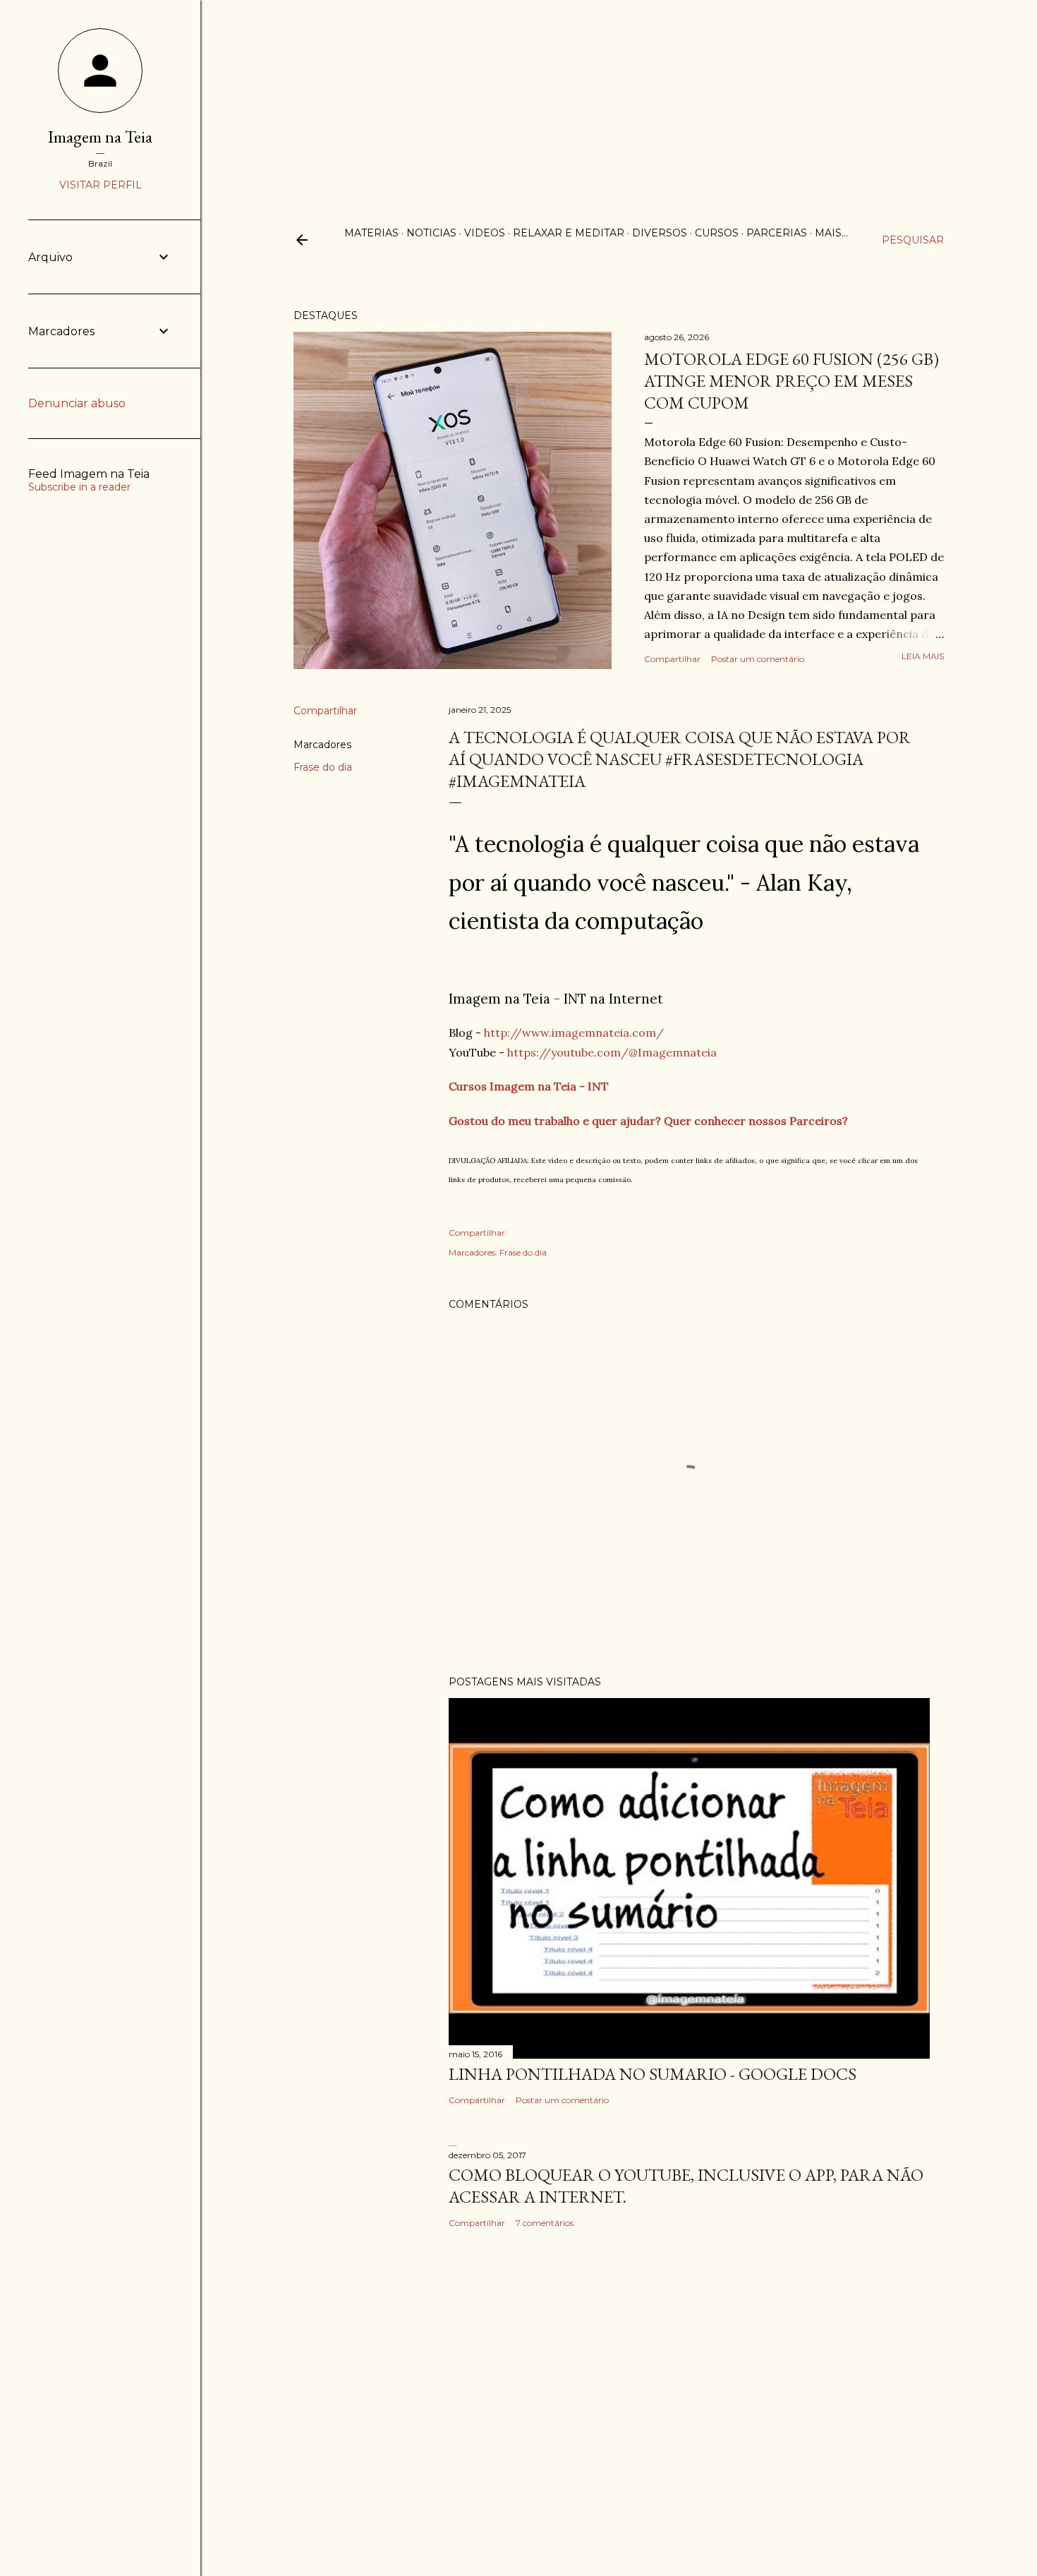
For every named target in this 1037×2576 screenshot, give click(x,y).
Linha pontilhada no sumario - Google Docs (653, 2074)
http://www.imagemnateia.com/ (574, 1033)
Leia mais (923, 656)
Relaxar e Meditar (569, 233)
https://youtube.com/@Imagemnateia (612, 1052)
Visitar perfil (101, 185)
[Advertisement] (518, 99)
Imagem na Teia (100, 137)
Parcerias (777, 233)
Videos (485, 233)
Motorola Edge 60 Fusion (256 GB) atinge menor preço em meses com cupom (792, 381)
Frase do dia (323, 767)
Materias (371, 233)
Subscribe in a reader (79, 487)
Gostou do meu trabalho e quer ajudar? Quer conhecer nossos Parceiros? (648, 1121)
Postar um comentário (758, 659)
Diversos (660, 233)
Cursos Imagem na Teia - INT (529, 1086)
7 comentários (545, 2223)
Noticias (431, 233)
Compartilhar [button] (672, 659)
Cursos (717, 233)
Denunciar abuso (77, 403)
